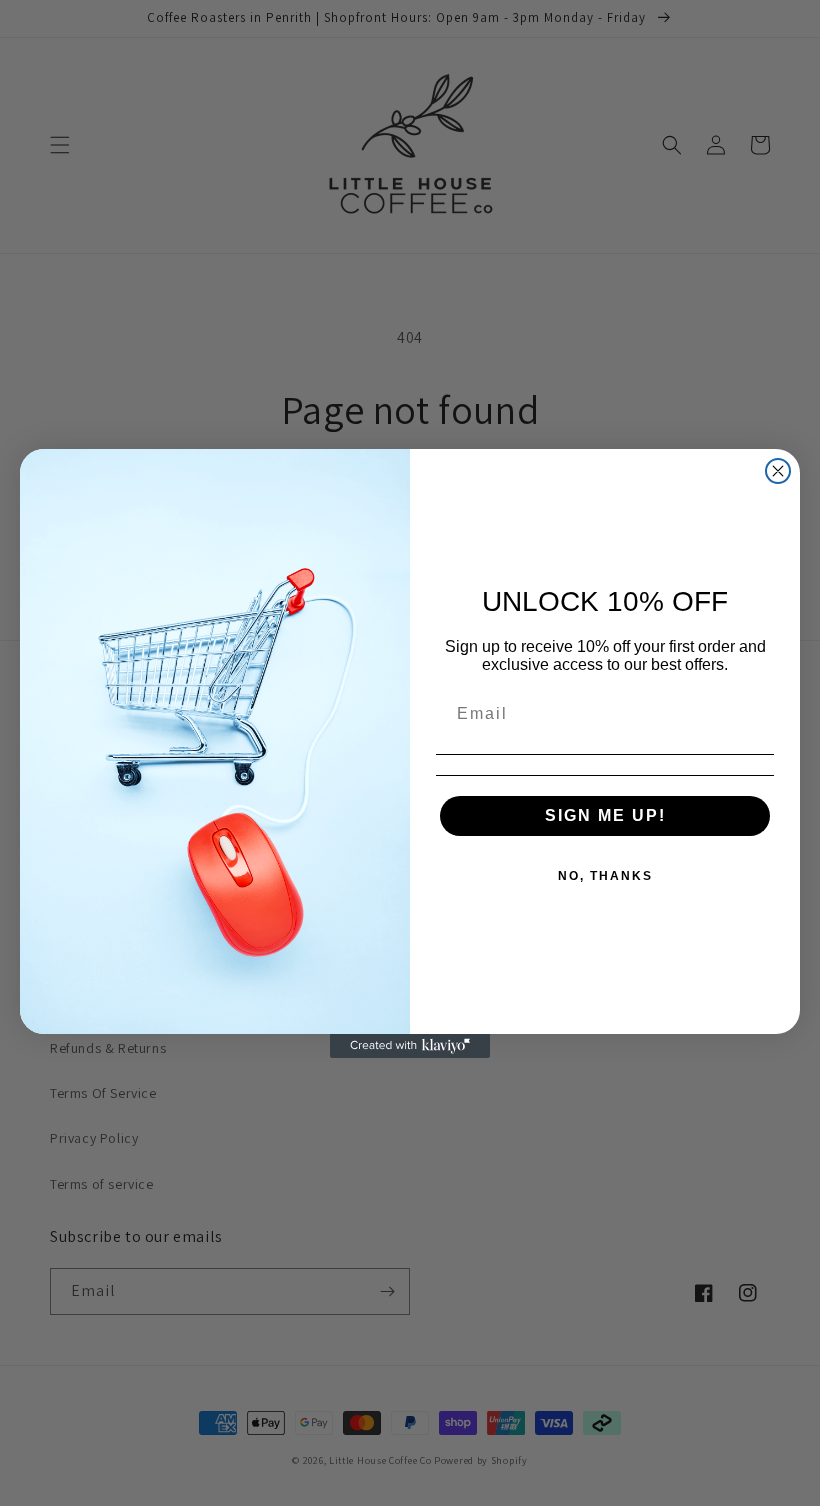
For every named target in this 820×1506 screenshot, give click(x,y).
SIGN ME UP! (605, 815)
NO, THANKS (605, 876)
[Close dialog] (778, 471)
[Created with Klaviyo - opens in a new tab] (410, 1046)
